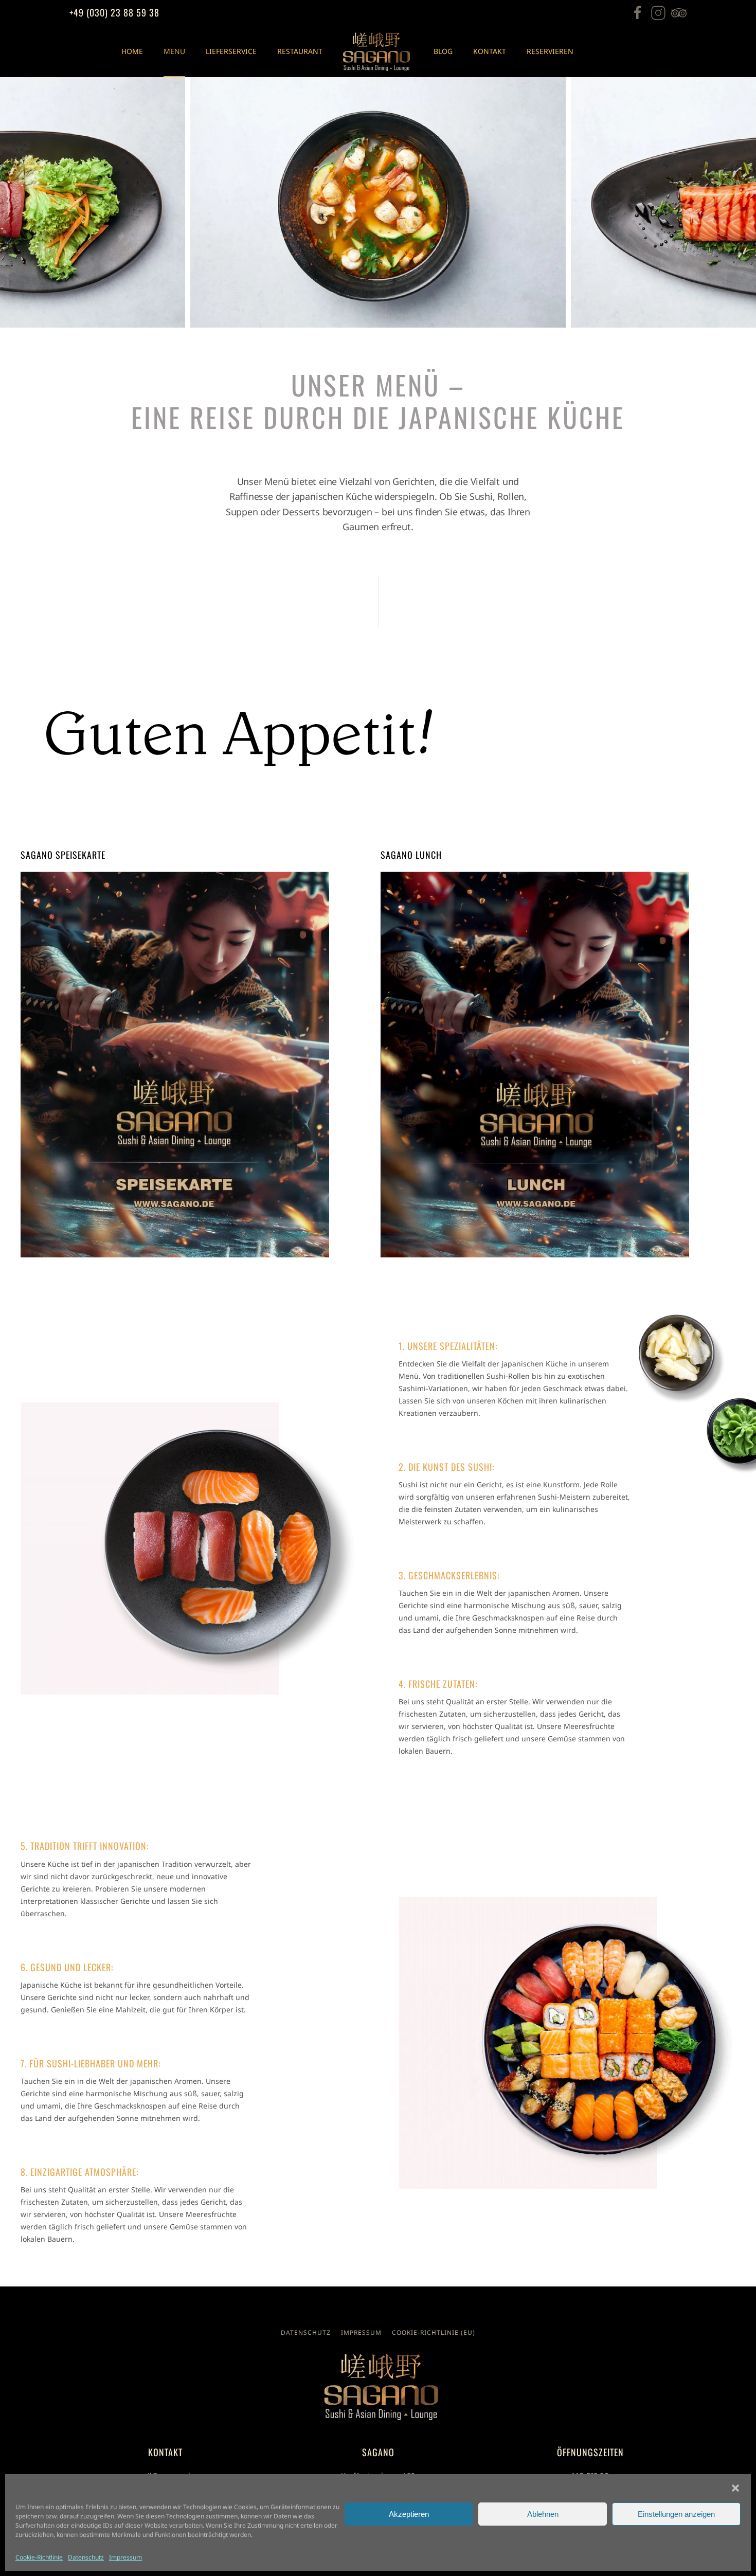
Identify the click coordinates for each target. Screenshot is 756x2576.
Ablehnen (543, 2514)
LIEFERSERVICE (231, 51)
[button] (735, 2487)
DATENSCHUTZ (306, 2332)
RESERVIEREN (550, 51)
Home (132, 51)
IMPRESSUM (361, 2332)
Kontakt (490, 51)
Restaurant (300, 51)
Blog (443, 51)
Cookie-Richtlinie (39, 2557)
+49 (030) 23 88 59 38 (114, 12)
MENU (174, 51)
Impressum (125, 2557)
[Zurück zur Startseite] (378, 51)
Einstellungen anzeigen (676, 2514)
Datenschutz (86, 2557)
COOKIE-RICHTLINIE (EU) (434, 2332)
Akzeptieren (409, 2514)
